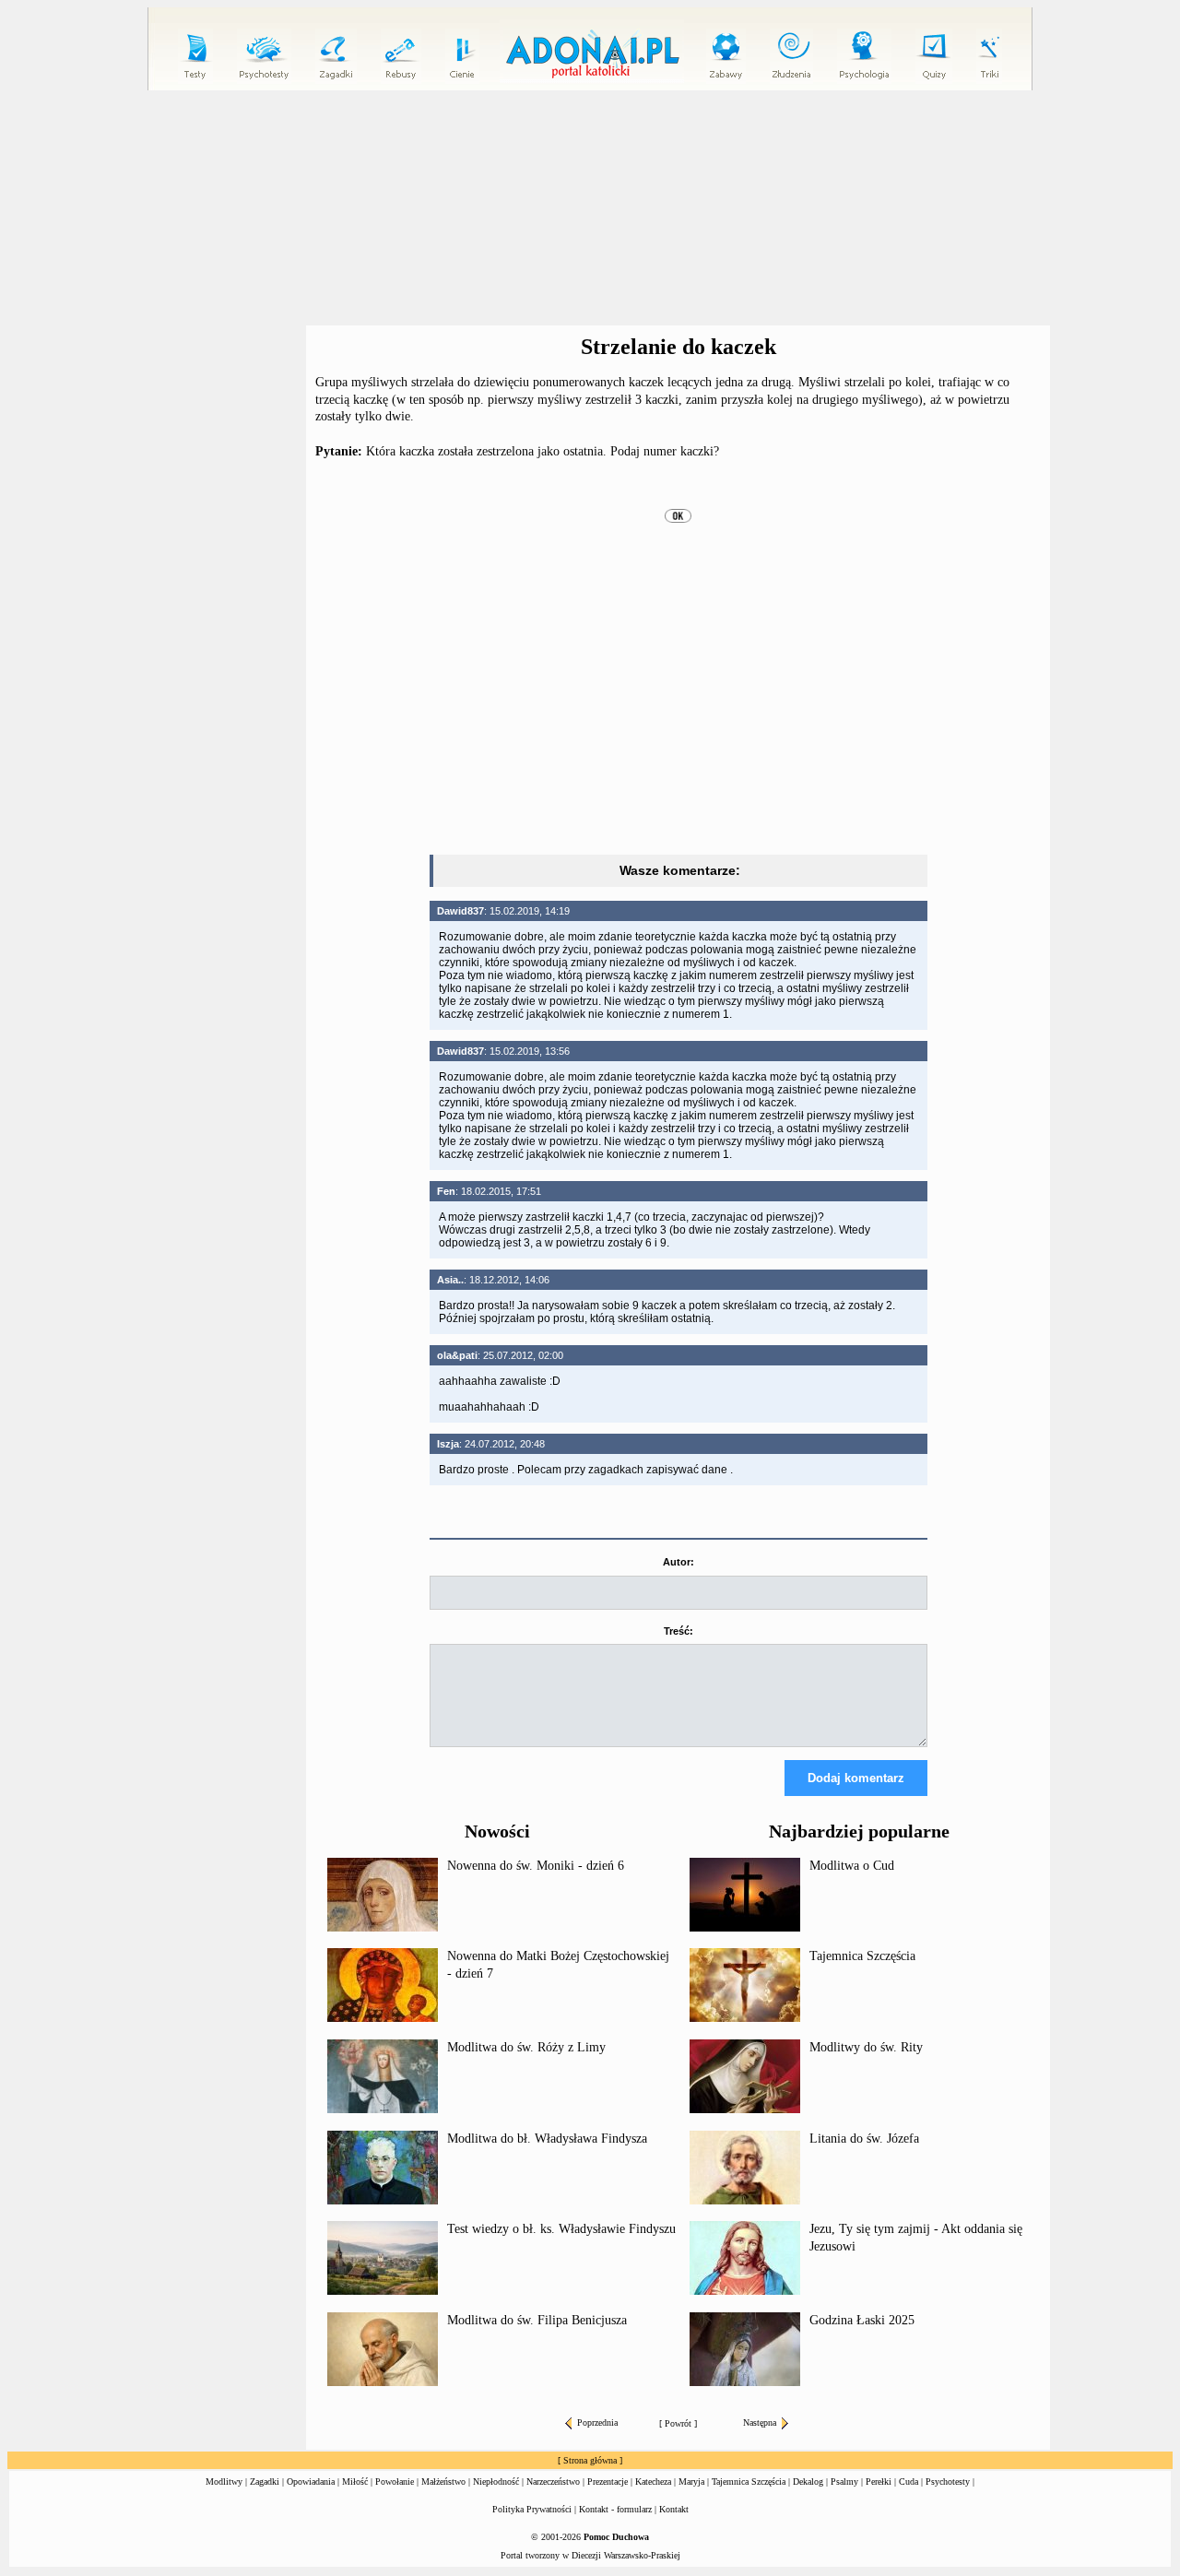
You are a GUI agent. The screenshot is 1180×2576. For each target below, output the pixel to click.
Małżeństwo (443, 2481)
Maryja (691, 2481)
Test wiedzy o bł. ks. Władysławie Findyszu (561, 2229)
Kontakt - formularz (615, 2509)
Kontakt (674, 2509)
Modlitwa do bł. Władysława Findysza (547, 2139)
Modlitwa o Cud (852, 1866)
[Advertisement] (590, 208)
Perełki (879, 2481)
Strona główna (590, 2460)
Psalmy (844, 2481)
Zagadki (265, 2481)
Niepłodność (496, 2481)
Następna (760, 2422)
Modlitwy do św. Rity (866, 2047)
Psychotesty (948, 2481)
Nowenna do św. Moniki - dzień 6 (536, 1866)
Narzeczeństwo (553, 2481)
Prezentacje (608, 2481)
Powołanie (395, 2481)
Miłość (355, 2481)
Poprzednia (597, 2422)
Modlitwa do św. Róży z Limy (526, 2047)
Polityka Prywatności (532, 2509)
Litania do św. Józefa (864, 2139)
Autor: (678, 1562)
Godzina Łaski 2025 (862, 2320)
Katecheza (653, 2481)
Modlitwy (224, 2481)
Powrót (678, 2423)
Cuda (909, 2481)
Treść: (678, 1631)
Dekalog (808, 2481)
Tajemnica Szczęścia (862, 1956)
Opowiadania (311, 2481)
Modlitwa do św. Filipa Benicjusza (537, 2320)
